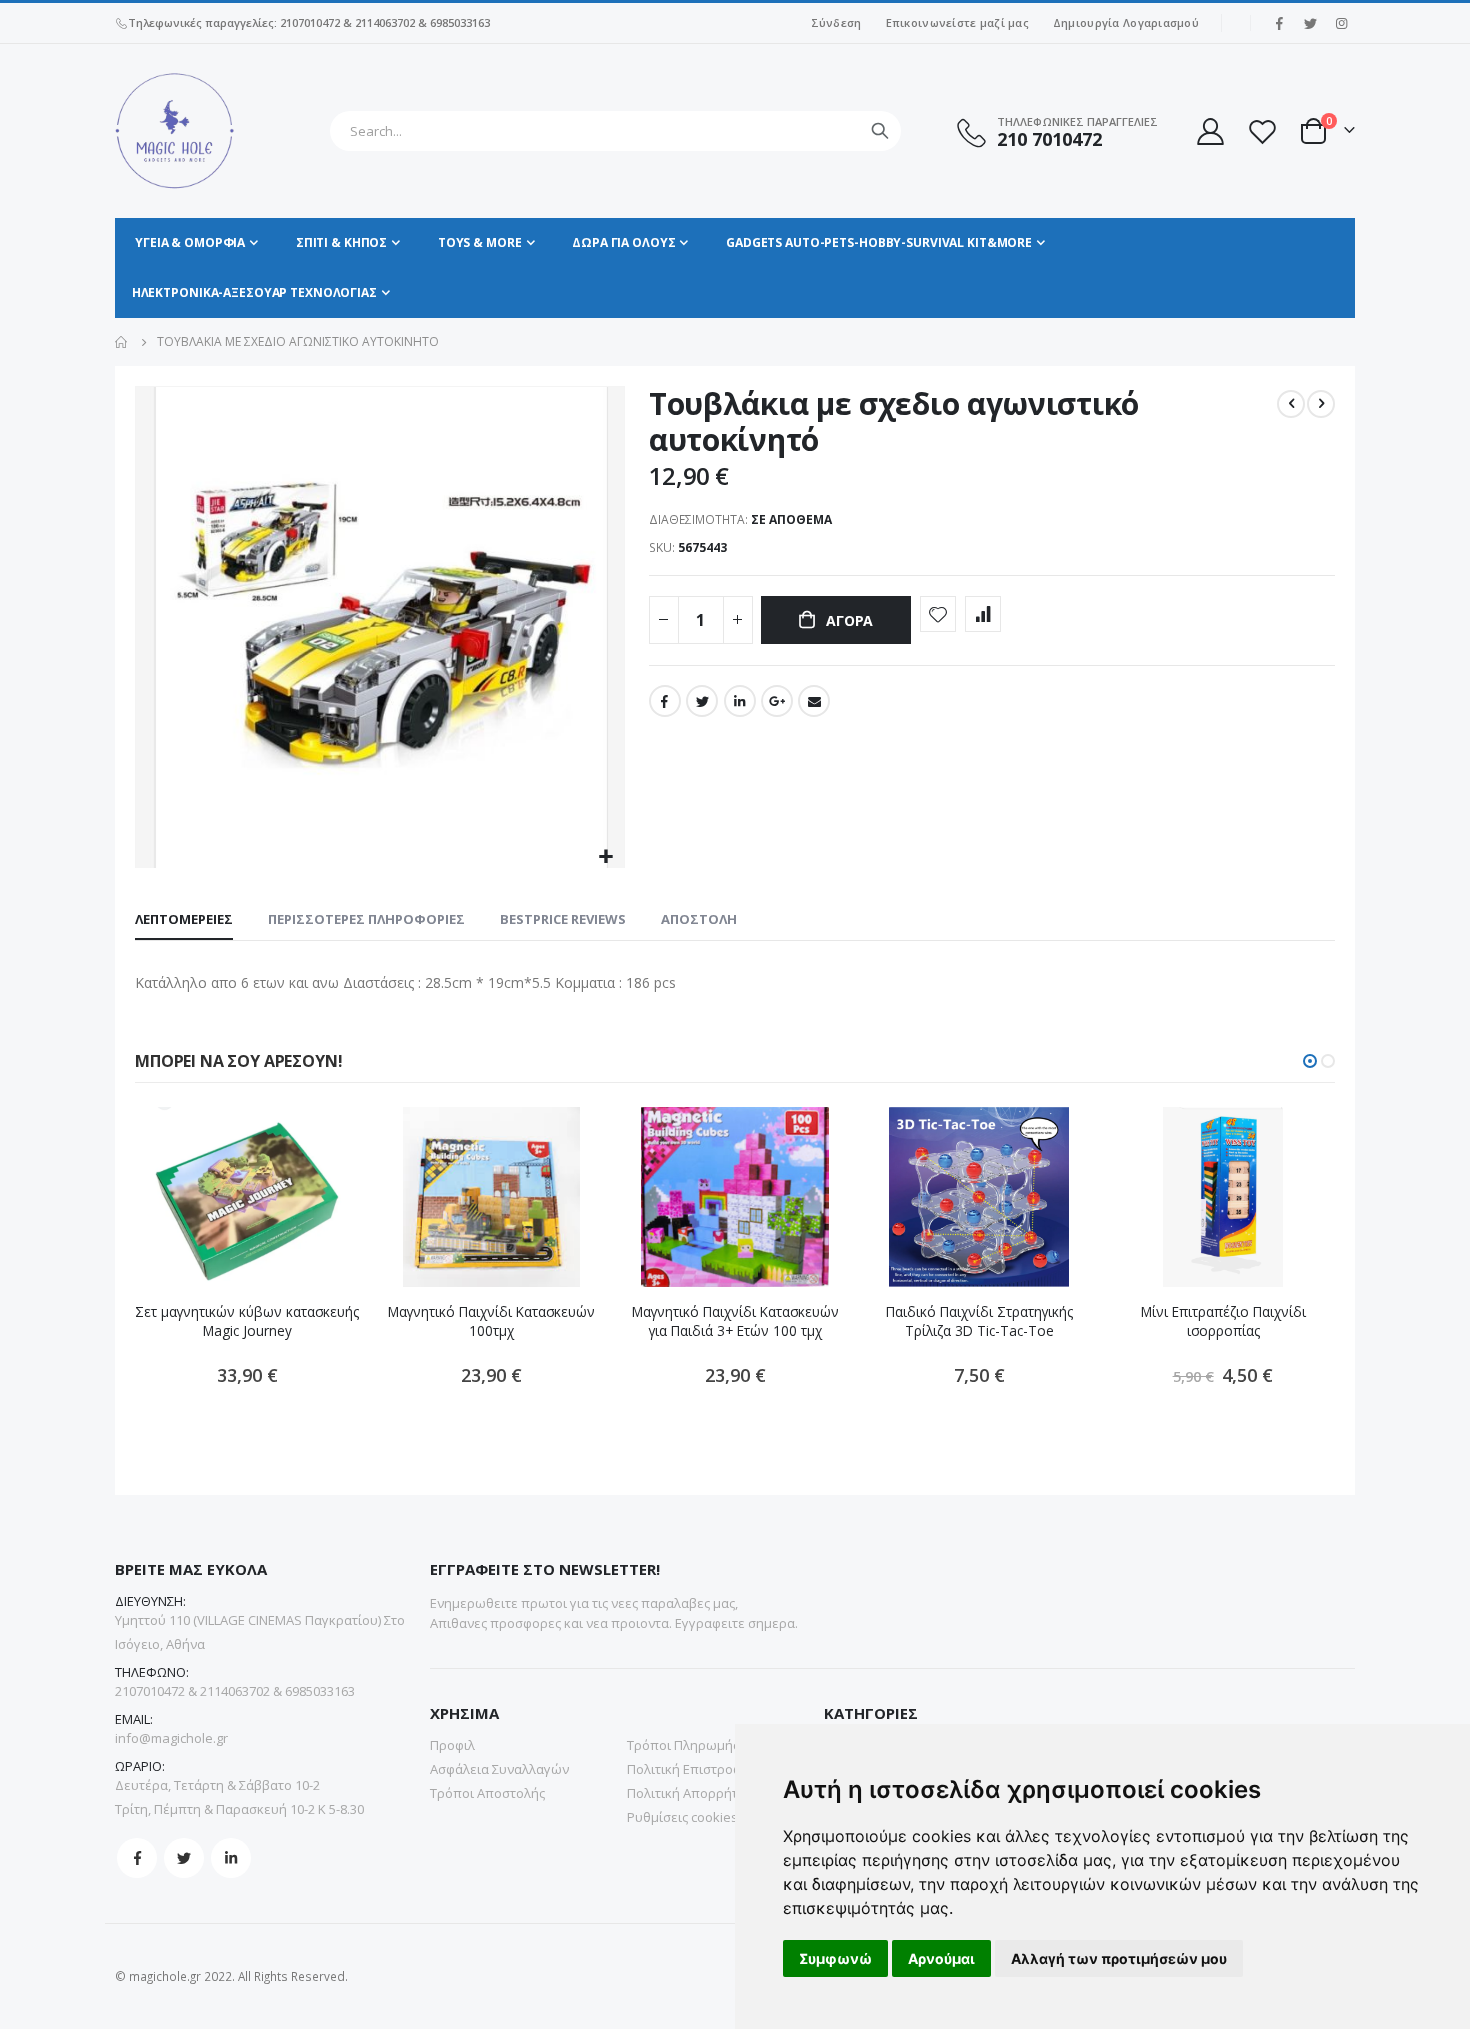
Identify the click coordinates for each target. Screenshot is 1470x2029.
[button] (606, 857)
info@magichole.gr (171, 1738)
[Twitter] (1310, 23)
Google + (777, 701)
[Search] (880, 131)
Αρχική (122, 342)
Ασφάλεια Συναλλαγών (499, 1769)
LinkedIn (740, 701)
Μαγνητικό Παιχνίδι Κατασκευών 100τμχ (491, 1321)
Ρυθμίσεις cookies (682, 1817)
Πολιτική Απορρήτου (690, 1793)
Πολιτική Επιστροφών (693, 1769)
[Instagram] (1341, 23)
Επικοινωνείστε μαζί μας (957, 22)
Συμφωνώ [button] (835, 1958)
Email (814, 701)
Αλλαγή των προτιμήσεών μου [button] (1119, 1958)
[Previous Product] (1291, 404)
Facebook (665, 701)
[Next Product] (1321, 404)
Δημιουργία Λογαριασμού (1126, 22)
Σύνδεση (836, 22)
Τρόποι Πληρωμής (683, 1745)
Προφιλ (452, 1745)
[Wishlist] (1262, 131)
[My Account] (1209, 131)
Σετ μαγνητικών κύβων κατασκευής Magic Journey (247, 1321)
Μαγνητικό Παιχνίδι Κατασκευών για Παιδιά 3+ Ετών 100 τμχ (735, 1321)
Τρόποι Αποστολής (487, 1793)
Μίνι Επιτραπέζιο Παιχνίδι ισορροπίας (1223, 1321)
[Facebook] (1279, 23)
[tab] (184, 920)
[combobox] (615, 131)
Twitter (702, 701)
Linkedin (231, 1858)
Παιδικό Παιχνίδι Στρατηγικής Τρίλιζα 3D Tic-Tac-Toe (979, 1321)
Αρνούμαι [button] (941, 1958)
